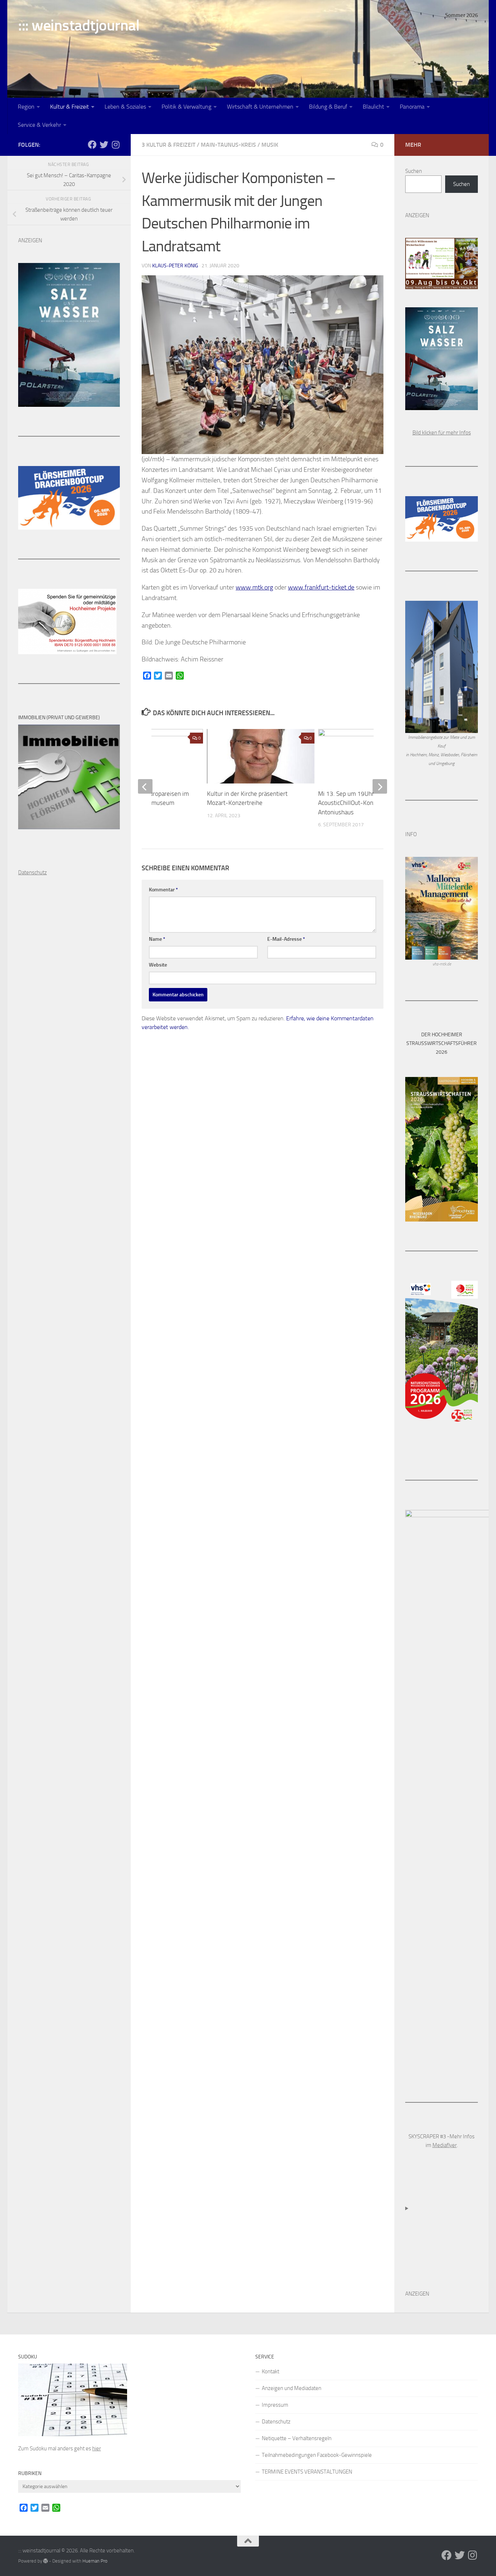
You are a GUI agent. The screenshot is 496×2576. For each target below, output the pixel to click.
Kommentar (163, 890)
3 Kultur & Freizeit (168, 145)
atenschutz (34, 872)
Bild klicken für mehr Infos (442, 433)
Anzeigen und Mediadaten (292, 2388)
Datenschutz (276, 2422)
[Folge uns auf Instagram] (115, 145)
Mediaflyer (445, 2145)
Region (26, 107)
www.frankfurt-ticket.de (321, 587)
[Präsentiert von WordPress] (46, 2561)
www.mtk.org (254, 587)
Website (158, 965)
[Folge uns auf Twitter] (104, 145)
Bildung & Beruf (328, 107)
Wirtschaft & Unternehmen (260, 107)
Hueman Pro (95, 2561)
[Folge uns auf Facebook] (92, 145)
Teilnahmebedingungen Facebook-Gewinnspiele (317, 2455)
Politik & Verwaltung (186, 107)
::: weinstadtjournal (79, 25)
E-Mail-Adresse (286, 939)
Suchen (414, 171)
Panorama (412, 107)
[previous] (145, 786)
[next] (380, 786)
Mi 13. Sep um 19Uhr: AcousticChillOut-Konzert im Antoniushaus (355, 803)
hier (97, 2449)
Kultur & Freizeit (70, 107)
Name (157, 939)
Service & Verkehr (39, 125)
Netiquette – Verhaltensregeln (297, 2438)
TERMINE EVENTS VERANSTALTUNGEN (307, 2472)
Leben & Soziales (125, 107)
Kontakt (271, 2372)
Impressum (275, 2405)
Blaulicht (373, 107)
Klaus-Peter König (175, 266)
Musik (270, 145)
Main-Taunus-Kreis (228, 145)
